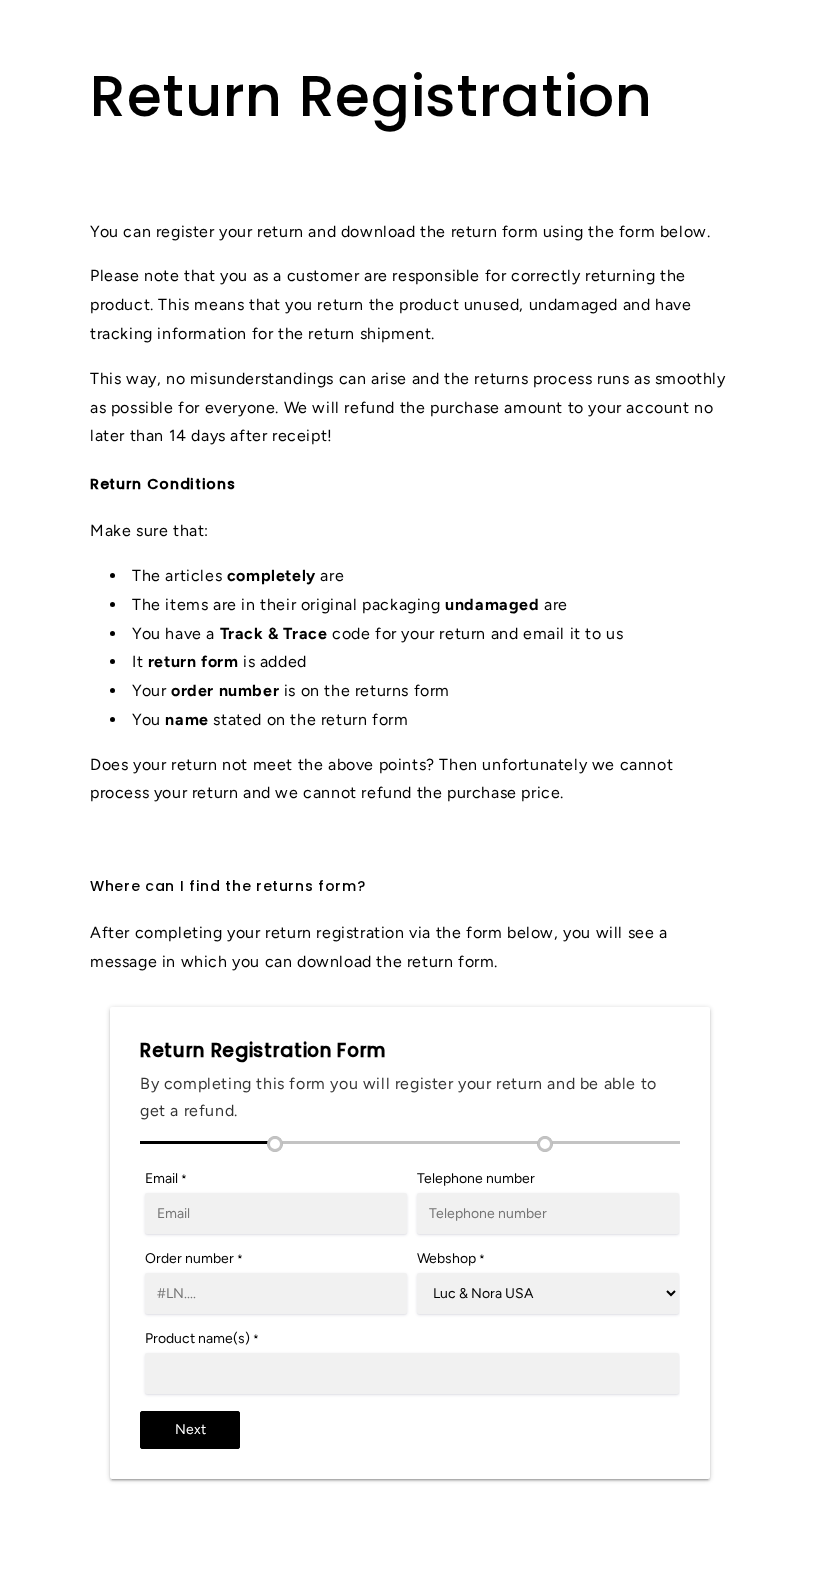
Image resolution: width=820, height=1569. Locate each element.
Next (190, 1429)
